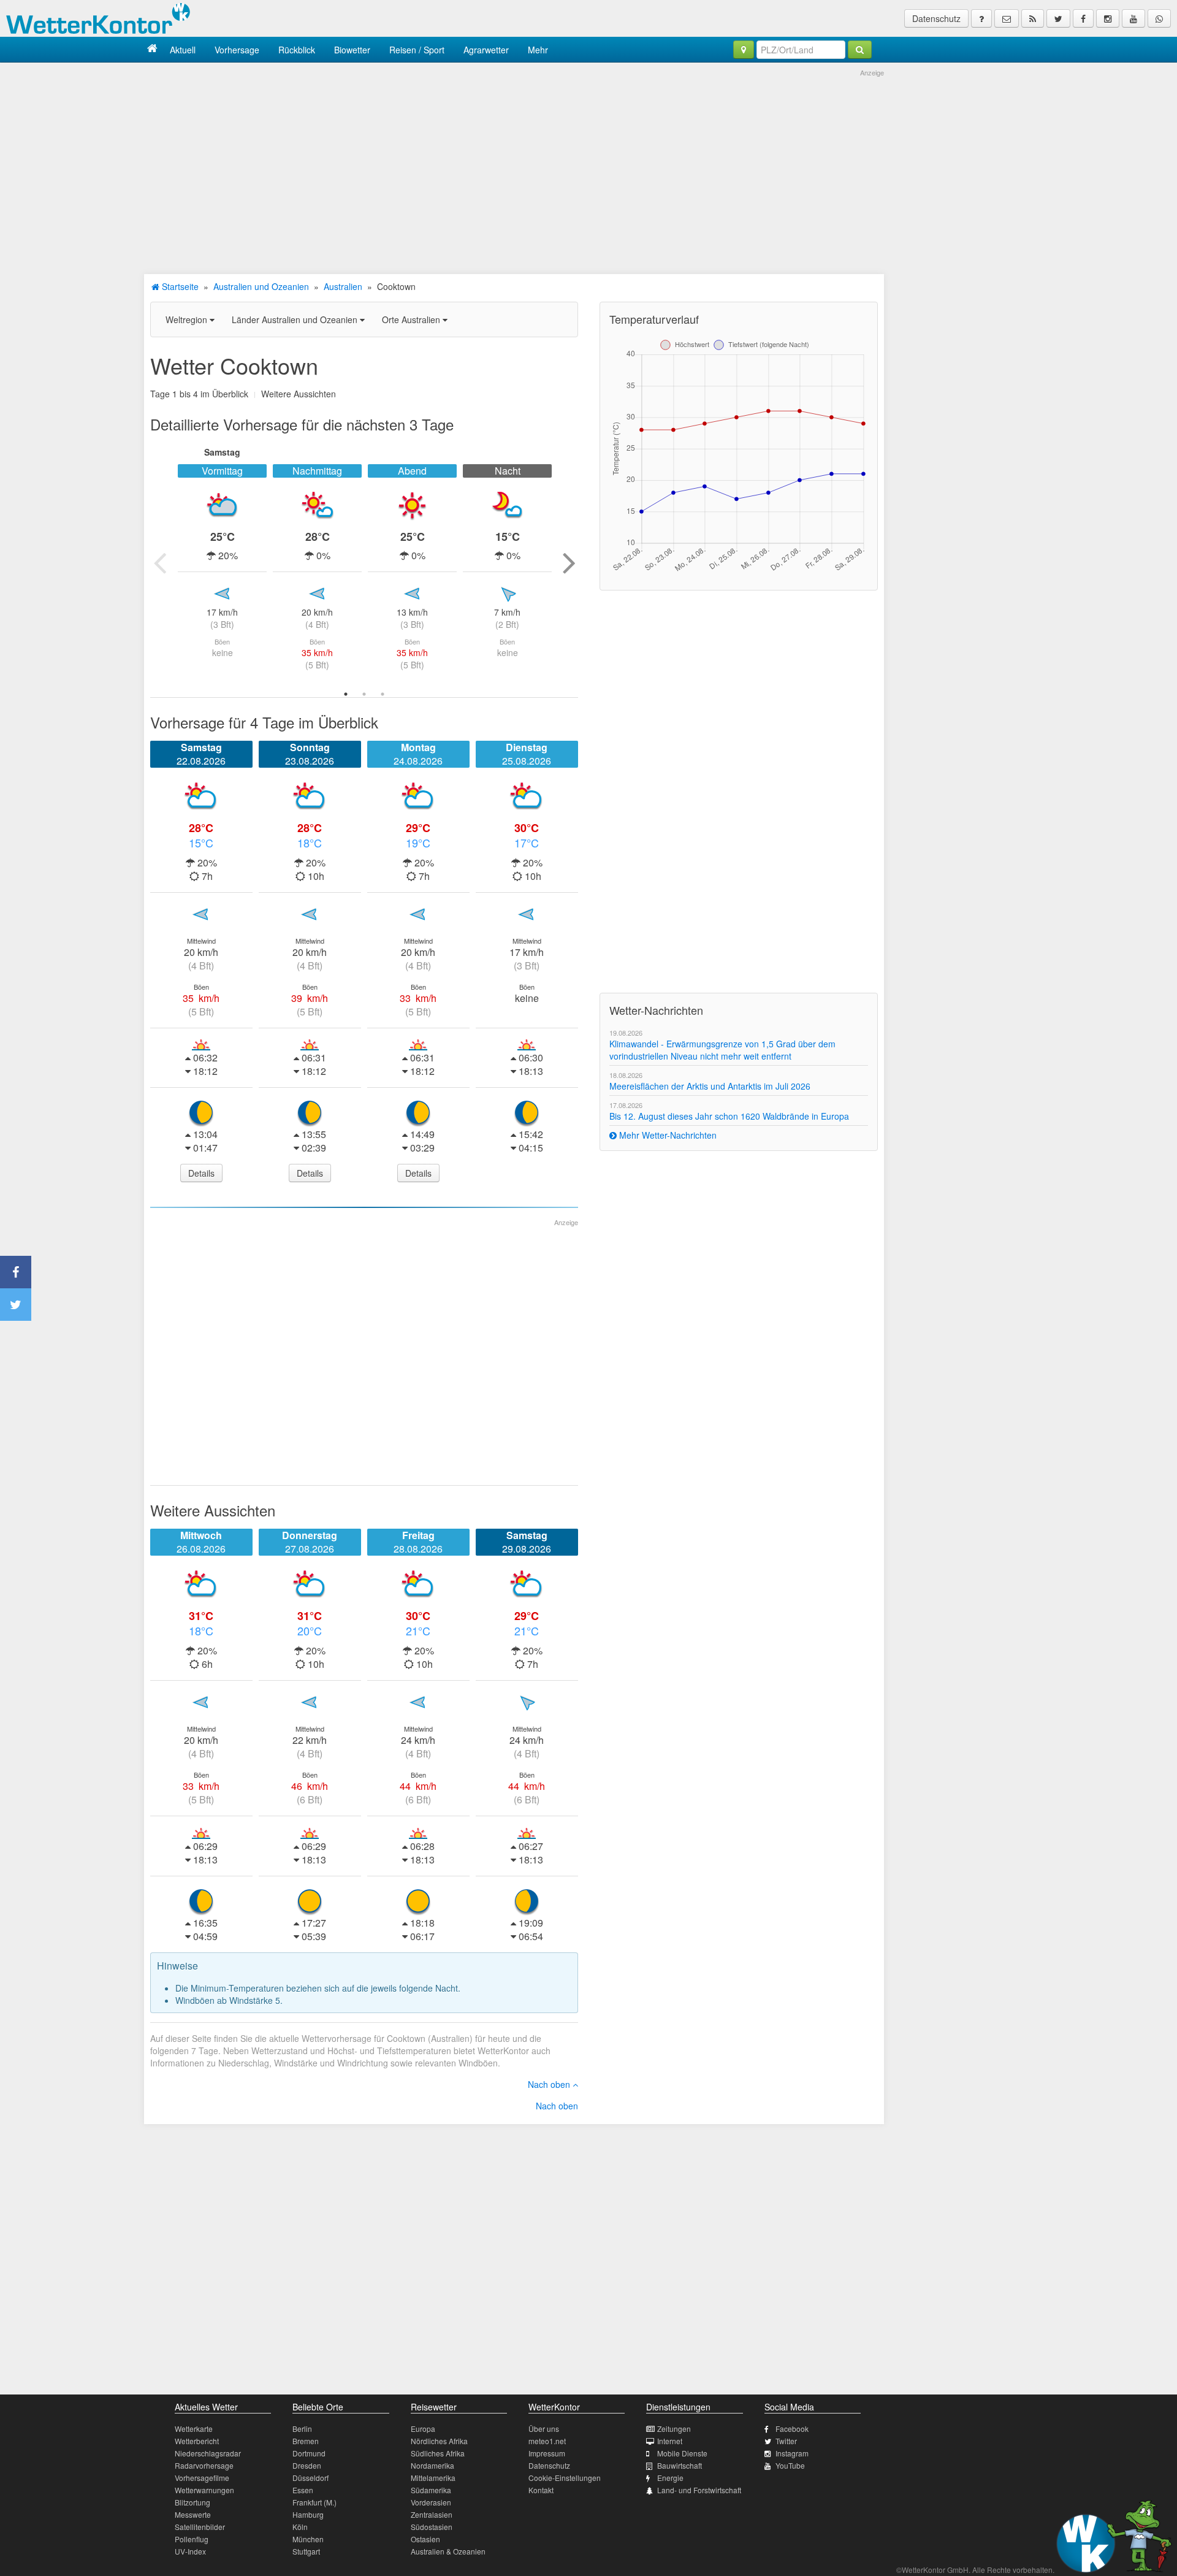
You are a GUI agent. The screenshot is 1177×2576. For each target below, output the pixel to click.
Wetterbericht (197, 2441)
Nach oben (550, 2084)
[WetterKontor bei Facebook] (1083, 18)
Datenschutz (936, 18)
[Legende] (981, 18)
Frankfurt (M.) (314, 2502)
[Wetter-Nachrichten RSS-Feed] (1033, 18)
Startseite (179, 286)
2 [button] (364, 694)
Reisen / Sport (417, 50)
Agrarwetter (486, 50)
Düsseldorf (310, 2478)
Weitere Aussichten (299, 394)
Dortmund (309, 2453)
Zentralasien (432, 2514)
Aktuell (183, 50)
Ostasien (425, 2539)
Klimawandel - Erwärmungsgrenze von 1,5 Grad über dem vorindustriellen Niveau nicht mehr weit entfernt (722, 1050)
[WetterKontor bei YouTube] (1133, 18)
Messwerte (193, 2514)
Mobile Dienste (682, 2453)
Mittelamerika (433, 2478)
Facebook (792, 2429)
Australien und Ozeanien (261, 286)
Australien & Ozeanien (448, 2551)
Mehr (538, 50)
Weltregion (188, 319)
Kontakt (541, 2490)
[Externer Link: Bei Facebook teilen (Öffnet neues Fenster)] (16, 1272)
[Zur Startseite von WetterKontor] (152, 49)
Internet (670, 2441)
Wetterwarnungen (204, 2490)
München (308, 2539)
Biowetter (352, 50)
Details (201, 1173)
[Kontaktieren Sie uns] (1007, 18)
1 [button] (346, 694)
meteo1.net (547, 2441)
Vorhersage (237, 50)
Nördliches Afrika (439, 2441)
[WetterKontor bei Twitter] (1058, 18)
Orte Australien (412, 319)
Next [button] (569, 562)
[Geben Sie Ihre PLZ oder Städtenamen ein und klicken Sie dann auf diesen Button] (860, 50)
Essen (303, 2490)
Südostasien (432, 2527)
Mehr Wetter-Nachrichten (667, 1135)
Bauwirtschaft (680, 2465)
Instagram (792, 2453)
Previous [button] (159, 562)
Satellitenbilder (200, 2527)
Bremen (306, 2441)
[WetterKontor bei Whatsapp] (1159, 18)
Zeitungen (674, 2429)
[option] (222, 562)
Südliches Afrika (438, 2453)
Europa (423, 2429)
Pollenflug (192, 2539)
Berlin (302, 2429)
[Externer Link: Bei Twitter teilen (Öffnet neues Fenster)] (16, 1305)
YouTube (790, 2465)
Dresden (307, 2465)
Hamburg (308, 2514)
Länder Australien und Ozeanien (296, 319)
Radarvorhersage (204, 2465)
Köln (300, 2527)
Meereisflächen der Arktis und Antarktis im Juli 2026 (710, 1086)
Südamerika (431, 2490)
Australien (343, 286)
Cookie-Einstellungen (565, 2478)
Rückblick (297, 50)
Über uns (544, 2429)
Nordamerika (432, 2465)
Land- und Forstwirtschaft (699, 2490)
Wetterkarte (194, 2429)
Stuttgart (306, 2551)
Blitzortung (192, 2502)
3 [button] (383, 694)
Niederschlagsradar (208, 2453)
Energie (670, 2478)
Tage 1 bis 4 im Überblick (199, 394)
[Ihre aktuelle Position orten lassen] (744, 50)
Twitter (786, 2441)
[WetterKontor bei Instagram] (1108, 18)
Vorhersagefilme (202, 2478)
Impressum (547, 2453)
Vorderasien (431, 2502)
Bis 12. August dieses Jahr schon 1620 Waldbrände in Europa (729, 1116)
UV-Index (190, 2551)
